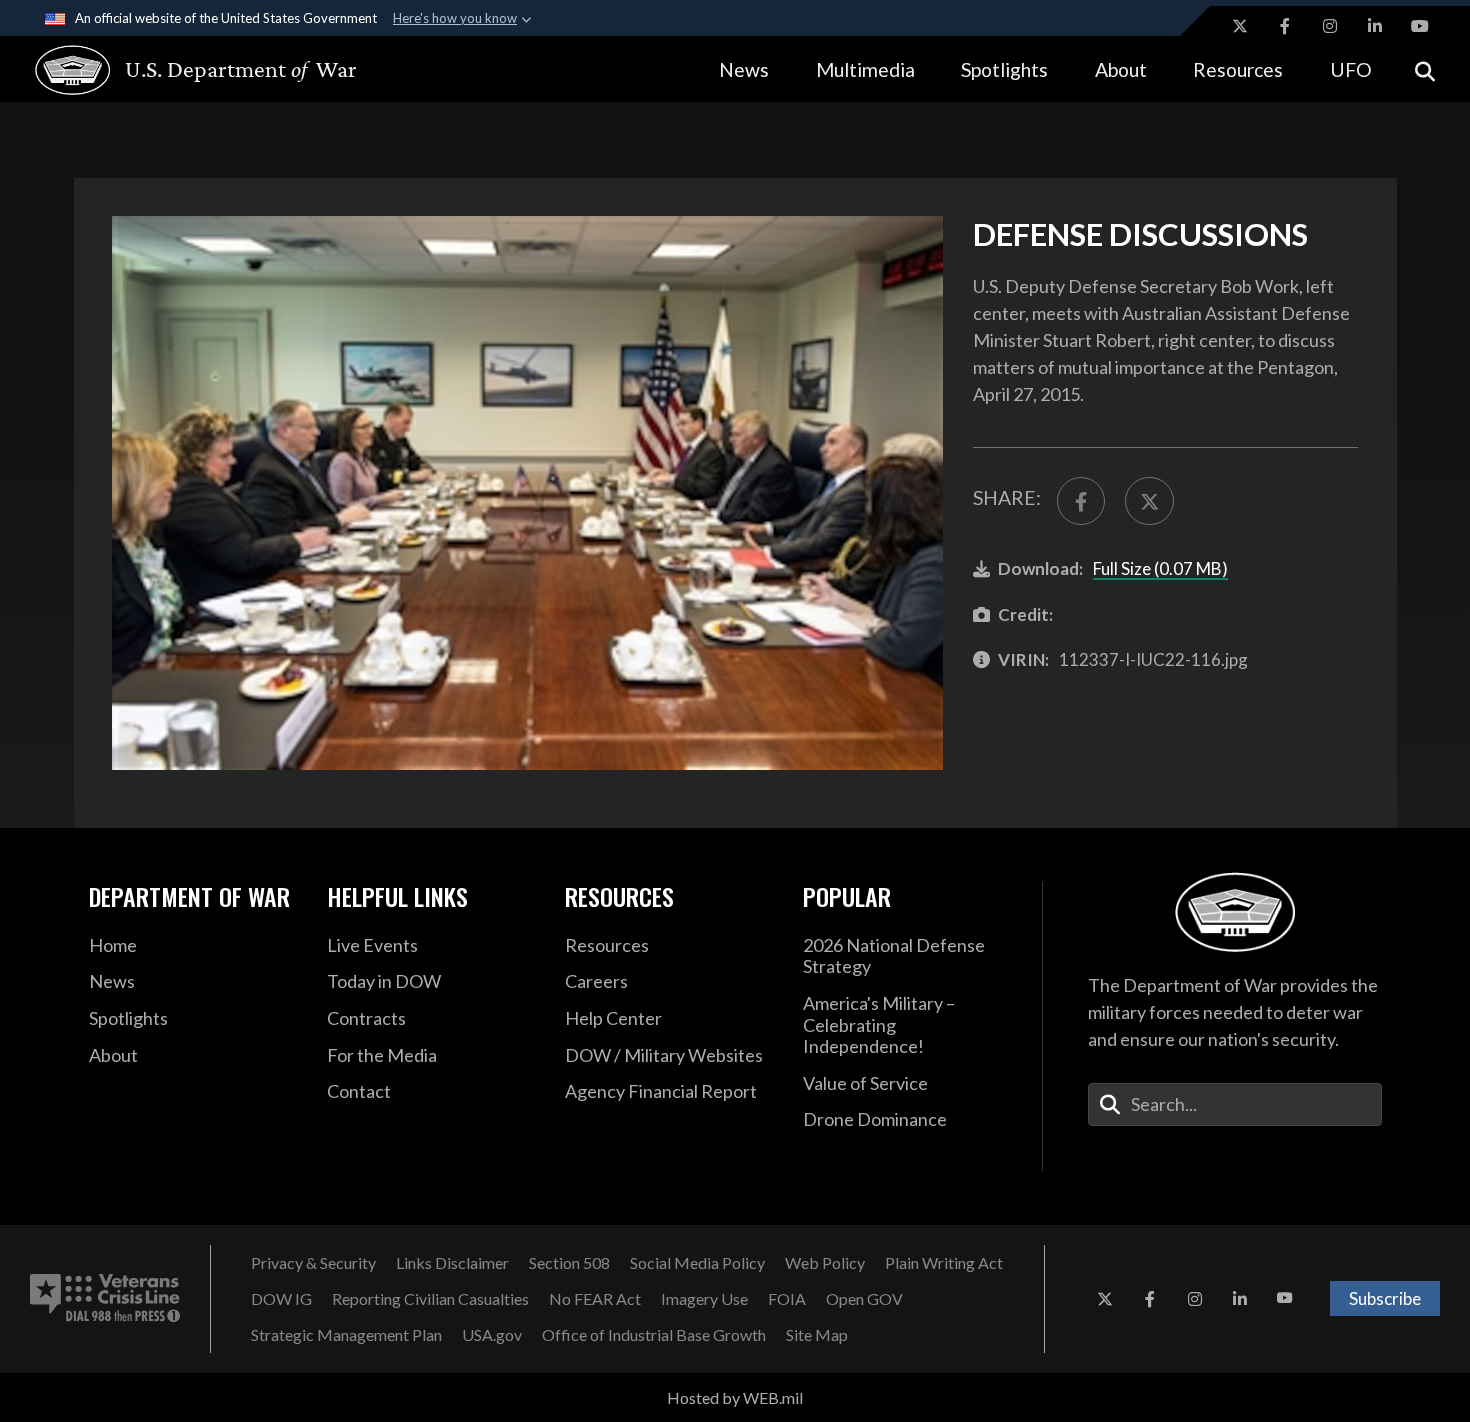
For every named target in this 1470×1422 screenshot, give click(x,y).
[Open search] (1425, 69)
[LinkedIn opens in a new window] (1375, 26)
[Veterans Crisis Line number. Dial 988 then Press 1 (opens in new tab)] (105, 1299)
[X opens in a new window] (1240, 26)
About (1121, 69)
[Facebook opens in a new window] (1285, 26)
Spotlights (1004, 69)
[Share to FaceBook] (1081, 501)
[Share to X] (1149, 501)
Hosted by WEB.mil (735, 1397)
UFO (1351, 69)
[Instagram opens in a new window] (1330, 26)
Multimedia (865, 69)
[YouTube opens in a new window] (1420, 26)
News (744, 69)
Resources (1238, 69)
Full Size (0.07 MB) (1160, 568)
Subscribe (1385, 1298)
